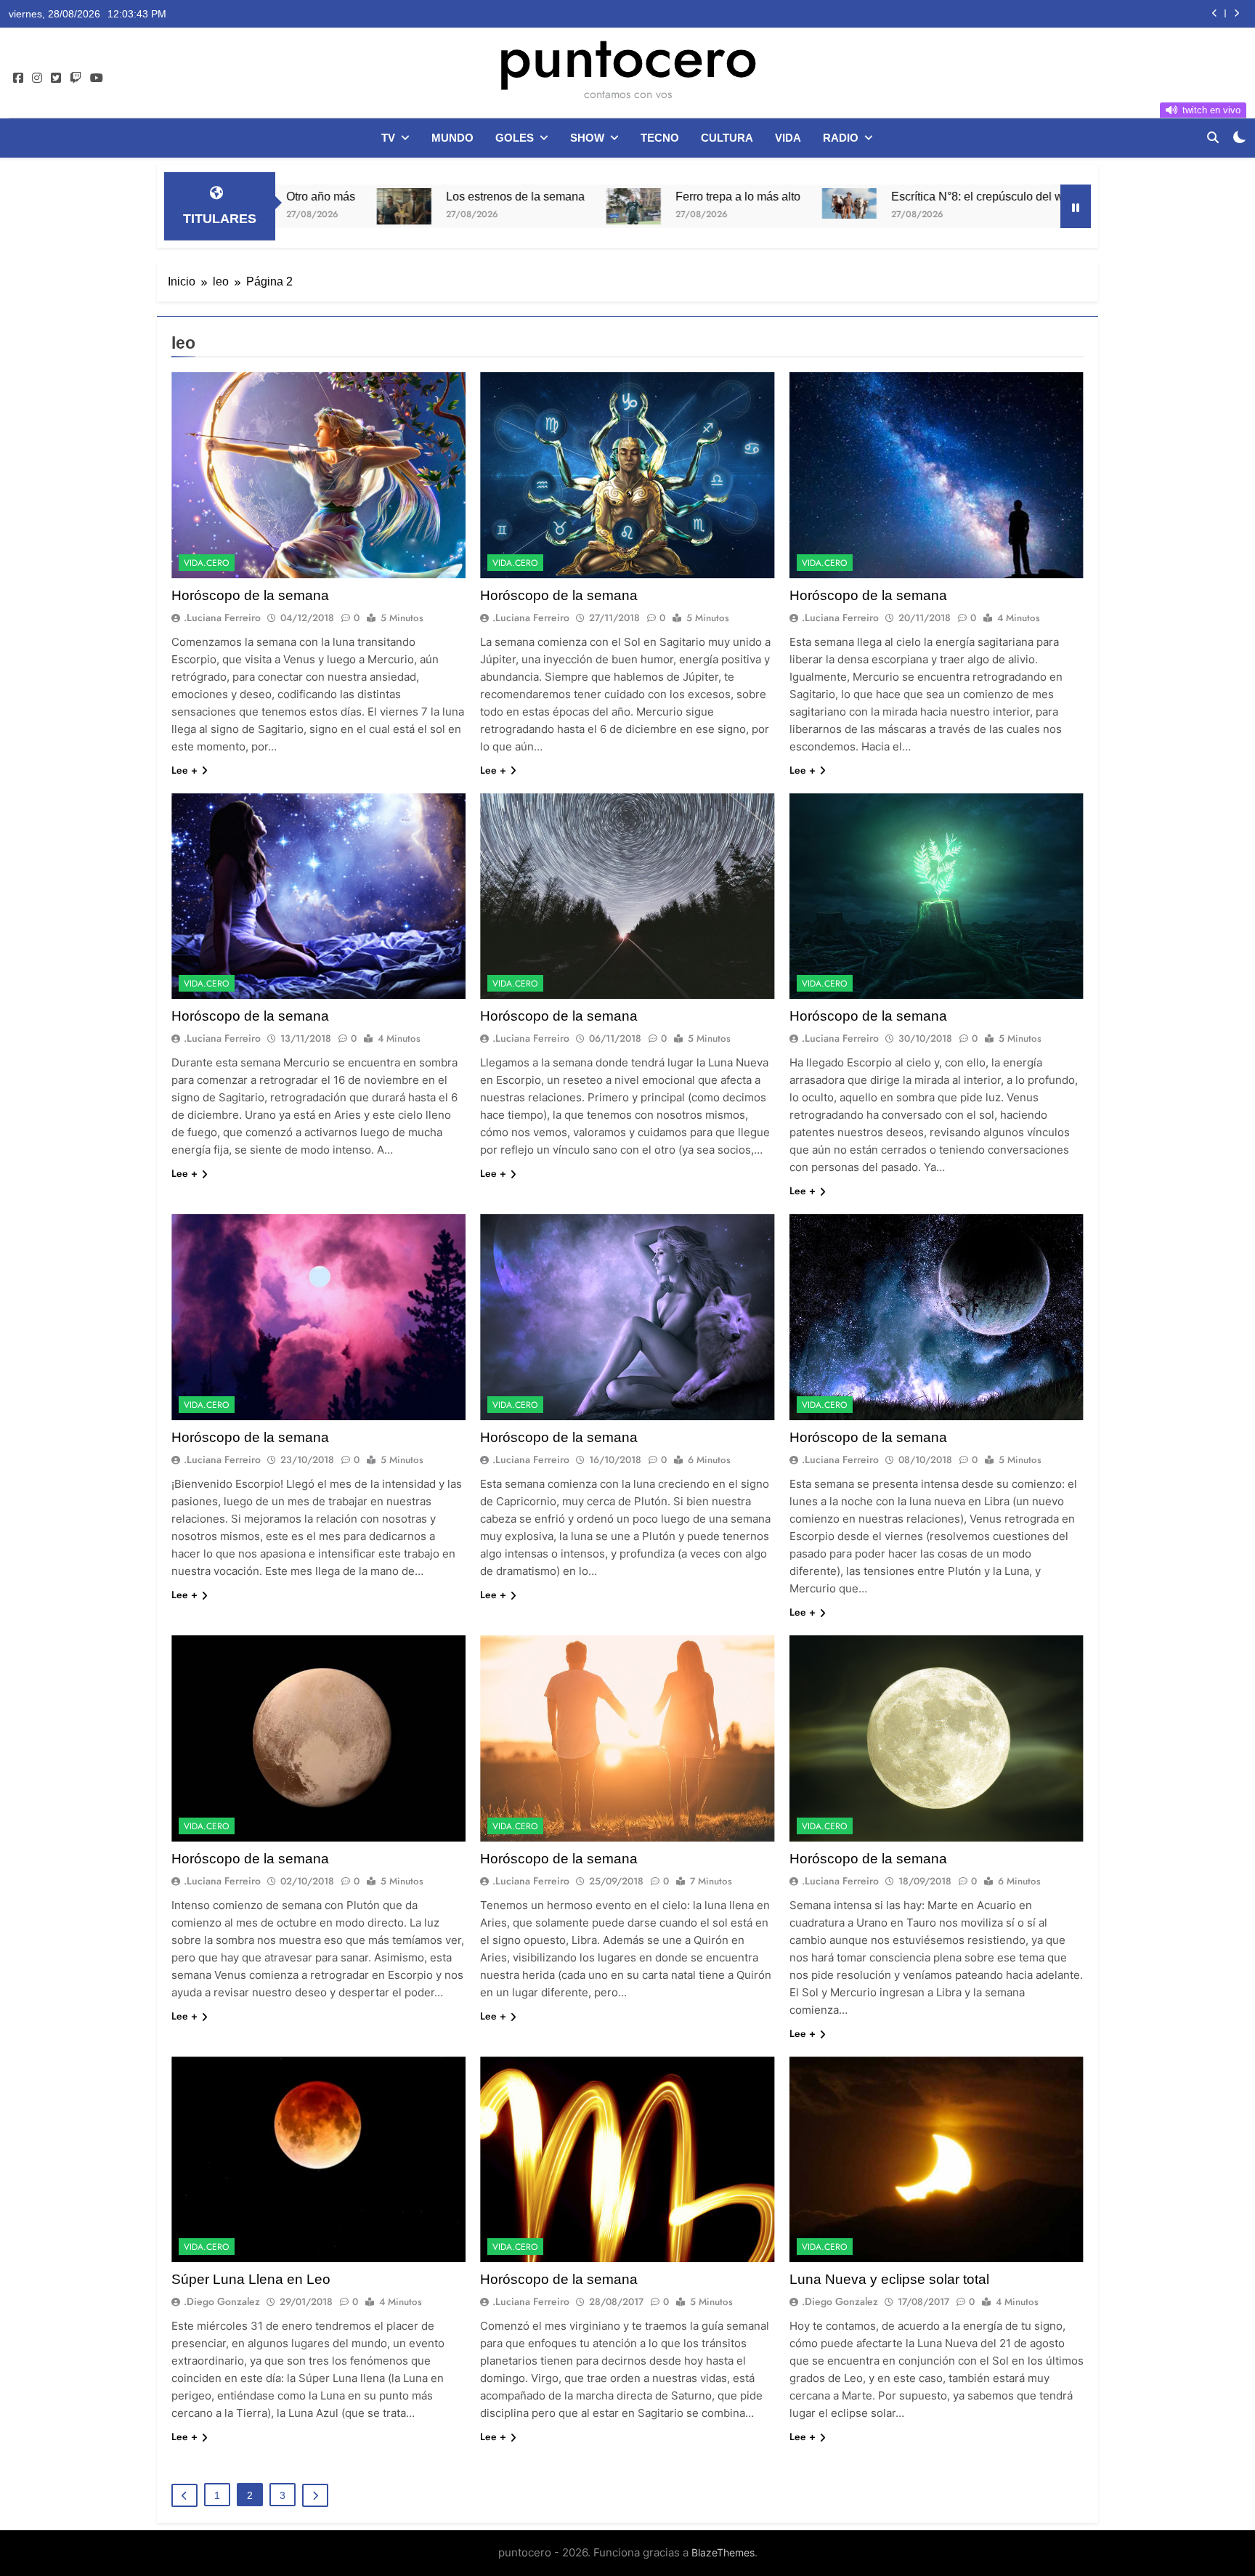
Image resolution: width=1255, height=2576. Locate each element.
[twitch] (76, 78)
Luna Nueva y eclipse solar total (889, 2279)
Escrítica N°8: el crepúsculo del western (817, 196)
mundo (452, 138)
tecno (660, 138)
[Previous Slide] (1215, 13)
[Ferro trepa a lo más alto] (457, 206)
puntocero (627, 57)
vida (788, 138)
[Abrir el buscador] (1213, 137)
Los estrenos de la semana (339, 196)
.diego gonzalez (222, 2301)
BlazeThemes (723, 2552)
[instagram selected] (37, 78)
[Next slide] (1236, 13)
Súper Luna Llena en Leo (251, 2279)
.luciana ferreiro (222, 617)
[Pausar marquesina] (1076, 206)
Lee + (184, 770)
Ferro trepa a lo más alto (561, 196)
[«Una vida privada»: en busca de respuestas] (968, 206)
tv (388, 138)
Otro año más (1121, 14)
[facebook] (18, 78)
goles (515, 138)
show (587, 138)
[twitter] (56, 78)
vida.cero (207, 563)
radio (841, 138)
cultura (727, 138)
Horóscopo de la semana (250, 595)
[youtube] (97, 78)
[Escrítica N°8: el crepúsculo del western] (673, 203)
